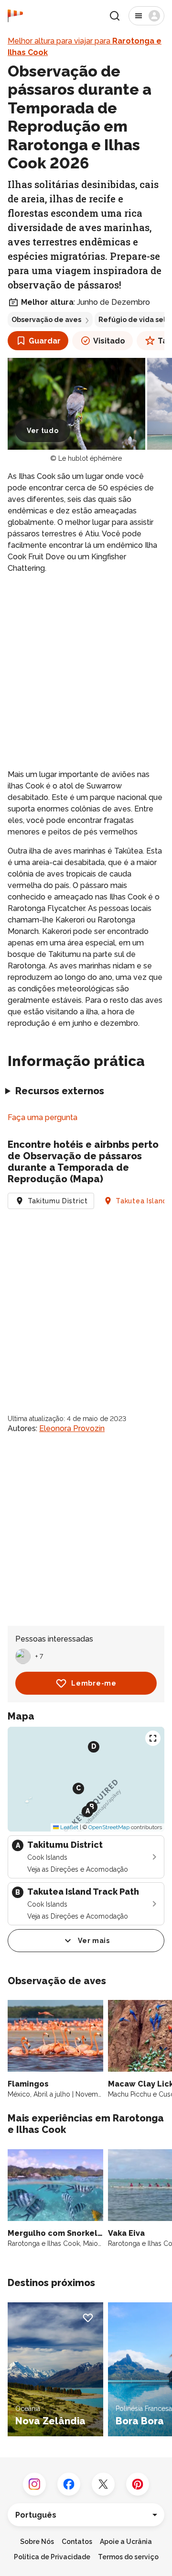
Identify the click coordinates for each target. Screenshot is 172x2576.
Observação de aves (46, 320)
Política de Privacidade (52, 2557)
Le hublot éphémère (90, 458)
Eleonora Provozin (72, 1428)
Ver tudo (43, 431)
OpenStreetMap (109, 1827)
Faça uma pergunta (43, 1117)
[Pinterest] (138, 2484)
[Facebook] (69, 2484)
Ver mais (94, 1941)
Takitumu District (58, 1201)
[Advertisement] (86, 672)
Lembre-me (94, 1683)
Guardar (45, 341)
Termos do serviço (128, 2557)
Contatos (77, 2542)
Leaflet (69, 1827)
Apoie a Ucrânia (126, 2542)
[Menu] (146, 16)
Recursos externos (60, 1091)
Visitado (109, 341)
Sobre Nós (37, 2542)
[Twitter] (103, 2484)
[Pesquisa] (115, 16)
